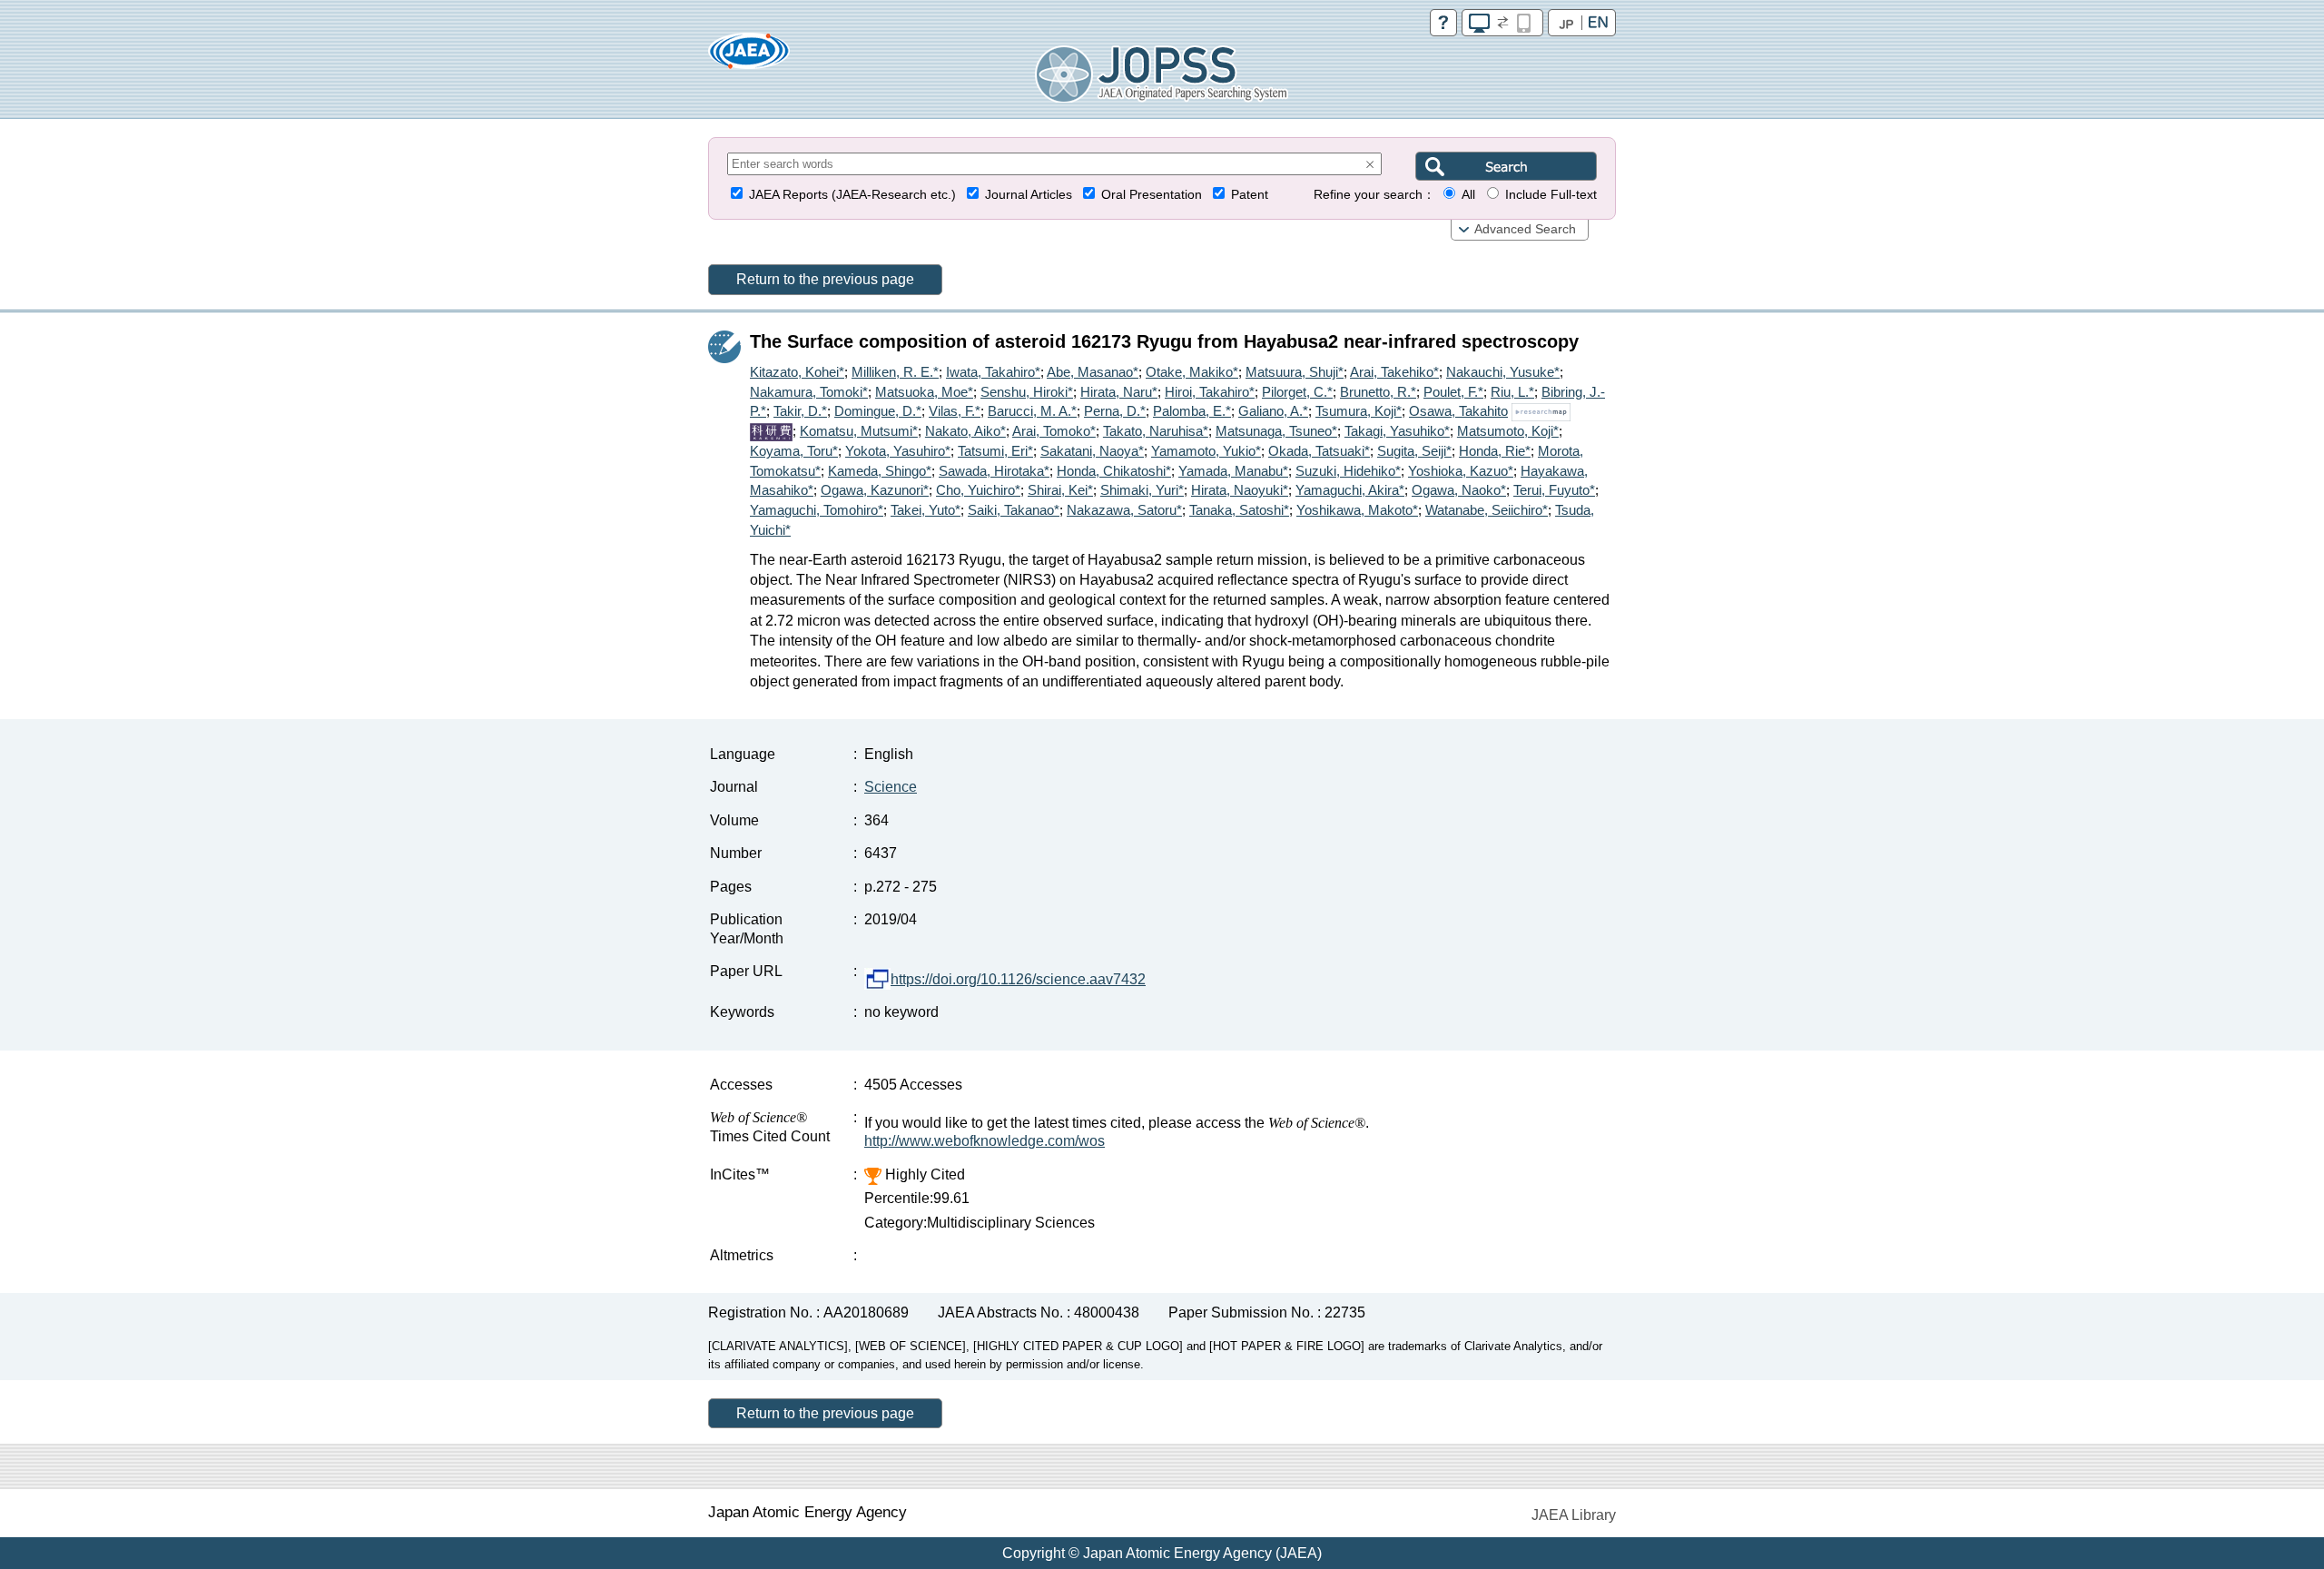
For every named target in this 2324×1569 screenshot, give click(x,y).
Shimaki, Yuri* (1142, 490)
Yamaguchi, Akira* (1350, 490)
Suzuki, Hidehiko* (1348, 471)
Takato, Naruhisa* (1156, 431)
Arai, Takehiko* (1394, 372)
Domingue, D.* (878, 411)
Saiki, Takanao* (1014, 510)
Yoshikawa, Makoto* (1357, 510)
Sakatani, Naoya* (1092, 451)
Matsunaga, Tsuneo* (1276, 431)
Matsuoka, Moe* (924, 392)
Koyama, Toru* (794, 451)
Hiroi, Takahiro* (1210, 392)
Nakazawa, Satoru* (1124, 510)
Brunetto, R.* (1378, 392)
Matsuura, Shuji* (1295, 372)
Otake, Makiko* (1192, 372)
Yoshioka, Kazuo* (1461, 471)
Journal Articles (1029, 195)
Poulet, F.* (1453, 392)
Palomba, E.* (1192, 411)
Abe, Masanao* (1093, 372)
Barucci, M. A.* (1032, 411)
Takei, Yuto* (926, 510)
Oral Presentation (1152, 195)
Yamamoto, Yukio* (1206, 451)
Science (891, 787)
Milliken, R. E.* (895, 372)
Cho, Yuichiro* (978, 490)
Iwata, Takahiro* (993, 372)
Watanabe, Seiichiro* (1487, 510)
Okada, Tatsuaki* (1319, 451)
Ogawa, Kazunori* (875, 490)
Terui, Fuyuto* (1554, 490)
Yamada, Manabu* (1233, 471)
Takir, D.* (800, 411)
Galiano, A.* (1273, 411)
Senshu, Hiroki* (1027, 392)
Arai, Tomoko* (1054, 431)
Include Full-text (1551, 195)
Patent (1250, 195)
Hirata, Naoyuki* (1240, 490)
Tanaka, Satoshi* (1239, 510)
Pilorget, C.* (1297, 392)
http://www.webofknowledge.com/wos (985, 1141)
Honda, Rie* (1495, 451)
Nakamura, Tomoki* (809, 392)
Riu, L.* (1512, 392)
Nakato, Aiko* (965, 431)
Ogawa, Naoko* (1459, 490)
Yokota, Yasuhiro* (898, 451)
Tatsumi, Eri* (995, 451)
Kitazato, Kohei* (797, 372)
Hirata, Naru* (1119, 392)
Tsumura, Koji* (1359, 411)
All (1468, 195)
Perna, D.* (1115, 411)
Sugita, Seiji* (1414, 451)
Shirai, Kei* (1060, 490)
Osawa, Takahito (1458, 411)
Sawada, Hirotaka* (994, 471)
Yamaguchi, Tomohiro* (817, 510)
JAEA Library (1574, 1515)
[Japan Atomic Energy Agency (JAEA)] (749, 57)
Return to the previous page (825, 279)
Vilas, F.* (955, 411)
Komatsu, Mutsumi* (859, 431)
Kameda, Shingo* (880, 471)
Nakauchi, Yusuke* (1503, 372)
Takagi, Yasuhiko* (1397, 431)
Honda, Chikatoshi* (1114, 471)
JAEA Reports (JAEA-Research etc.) (852, 195)
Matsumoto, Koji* (1508, 431)
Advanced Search (1525, 229)
